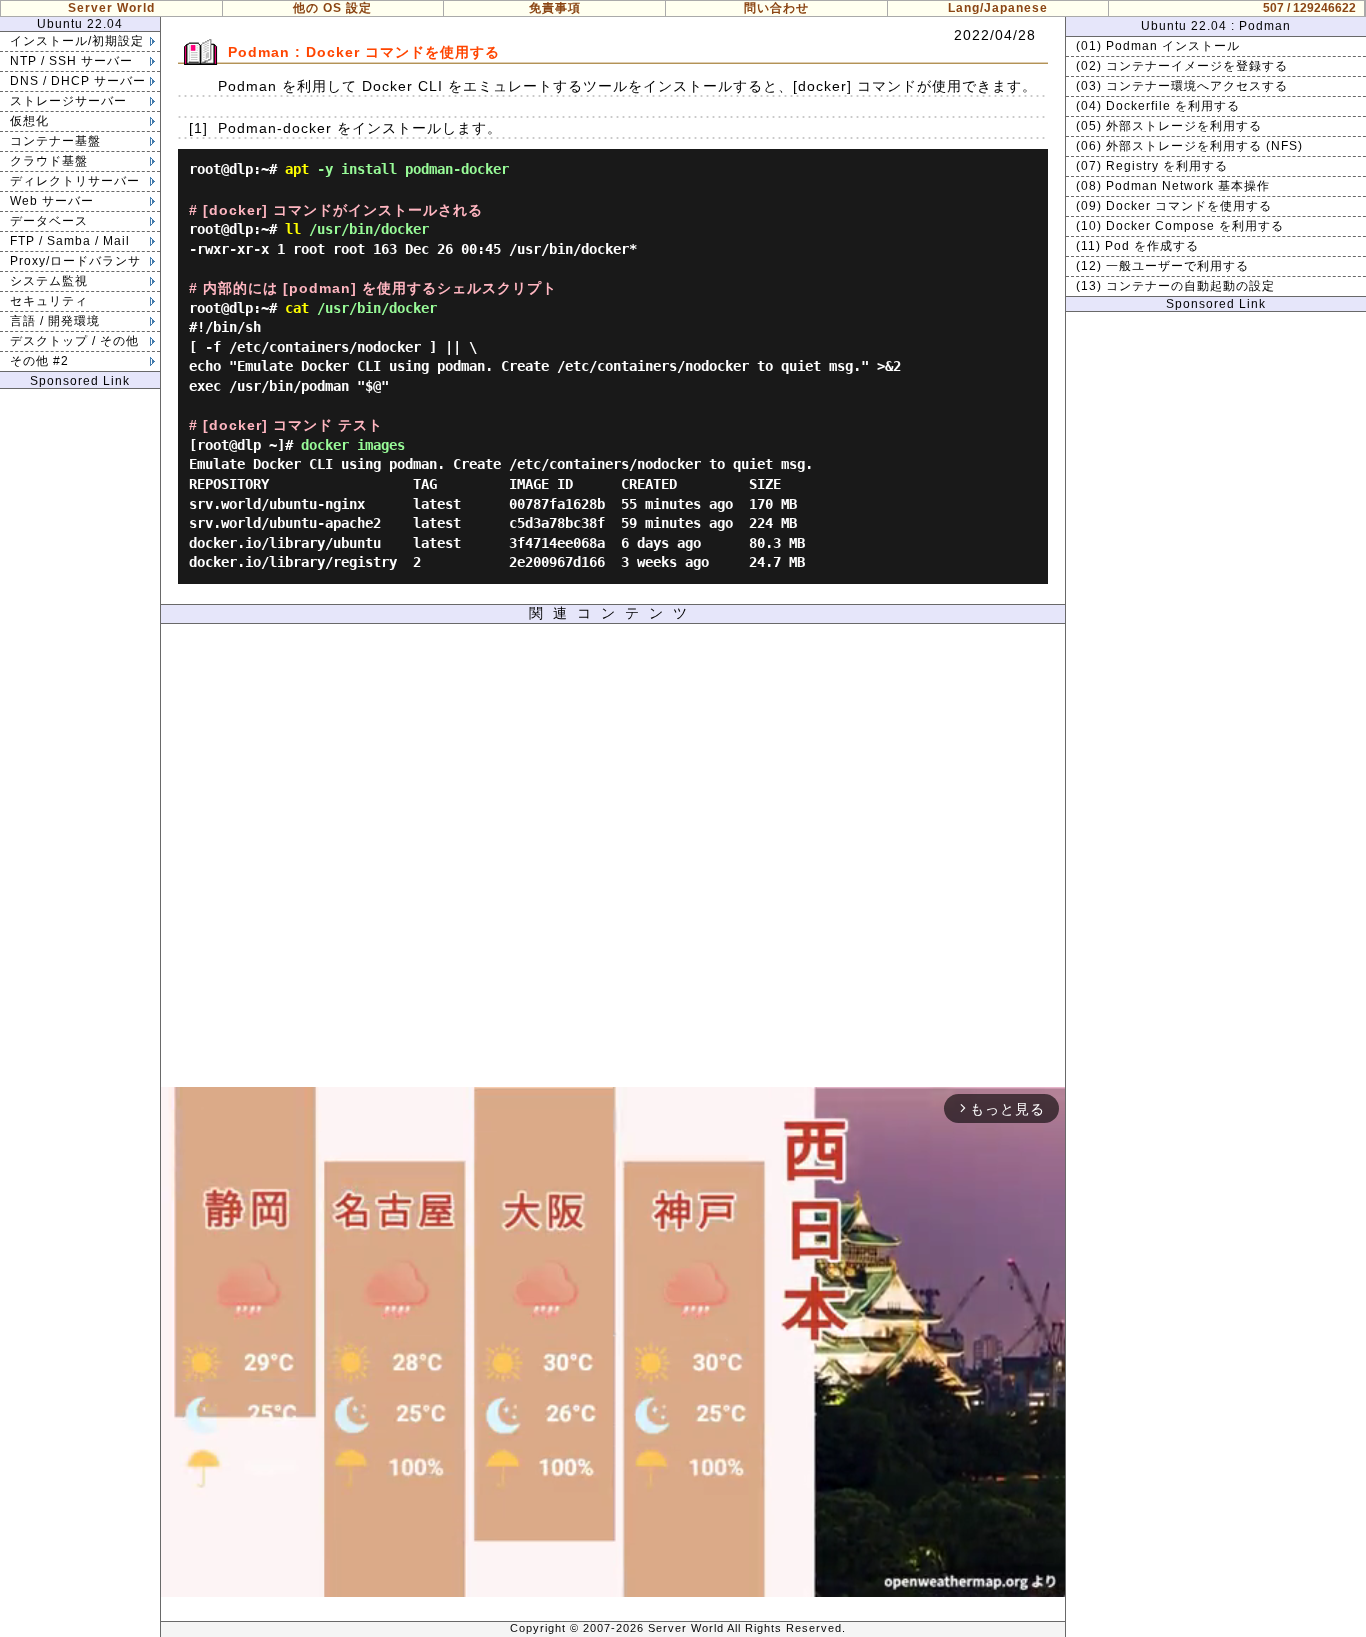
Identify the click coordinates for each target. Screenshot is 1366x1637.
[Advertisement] (613, 860)
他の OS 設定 (332, 8)
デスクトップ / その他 (74, 341)
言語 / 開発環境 (55, 321)
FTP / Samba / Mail (70, 241)
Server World (111, 8)
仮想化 (29, 121)
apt (297, 169)
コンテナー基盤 (55, 141)
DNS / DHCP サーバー (78, 81)
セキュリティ (49, 301)
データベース (49, 221)
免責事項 (555, 8)
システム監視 (49, 281)
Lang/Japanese (998, 8)
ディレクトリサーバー (75, 181)
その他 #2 (39, 361)
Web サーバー (52, 201)
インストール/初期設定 (77, 41)
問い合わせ (776, 8)
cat (297, 308)
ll (293, 229)
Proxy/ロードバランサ (75, 261)
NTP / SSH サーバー (71, 61)
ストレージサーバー (68, 101)
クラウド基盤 (49, 161)
